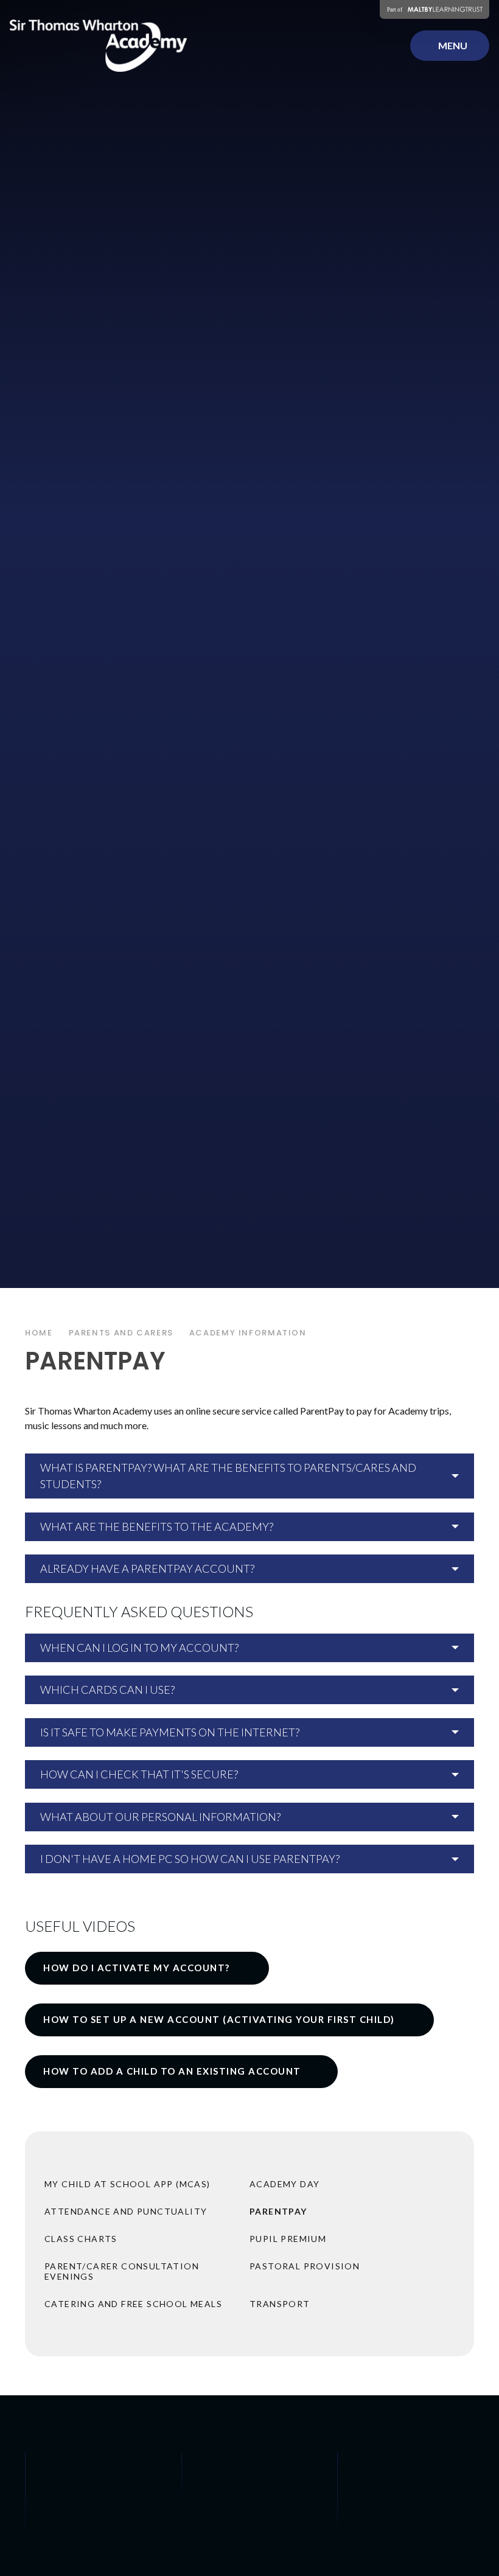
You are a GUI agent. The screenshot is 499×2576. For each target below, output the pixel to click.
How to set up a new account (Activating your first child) (220, 2019)
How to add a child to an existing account (172, 2071)
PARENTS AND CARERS (121, 1333)
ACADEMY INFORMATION (248, 1333)
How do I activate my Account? (138, 1968)
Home (39, 1333)
